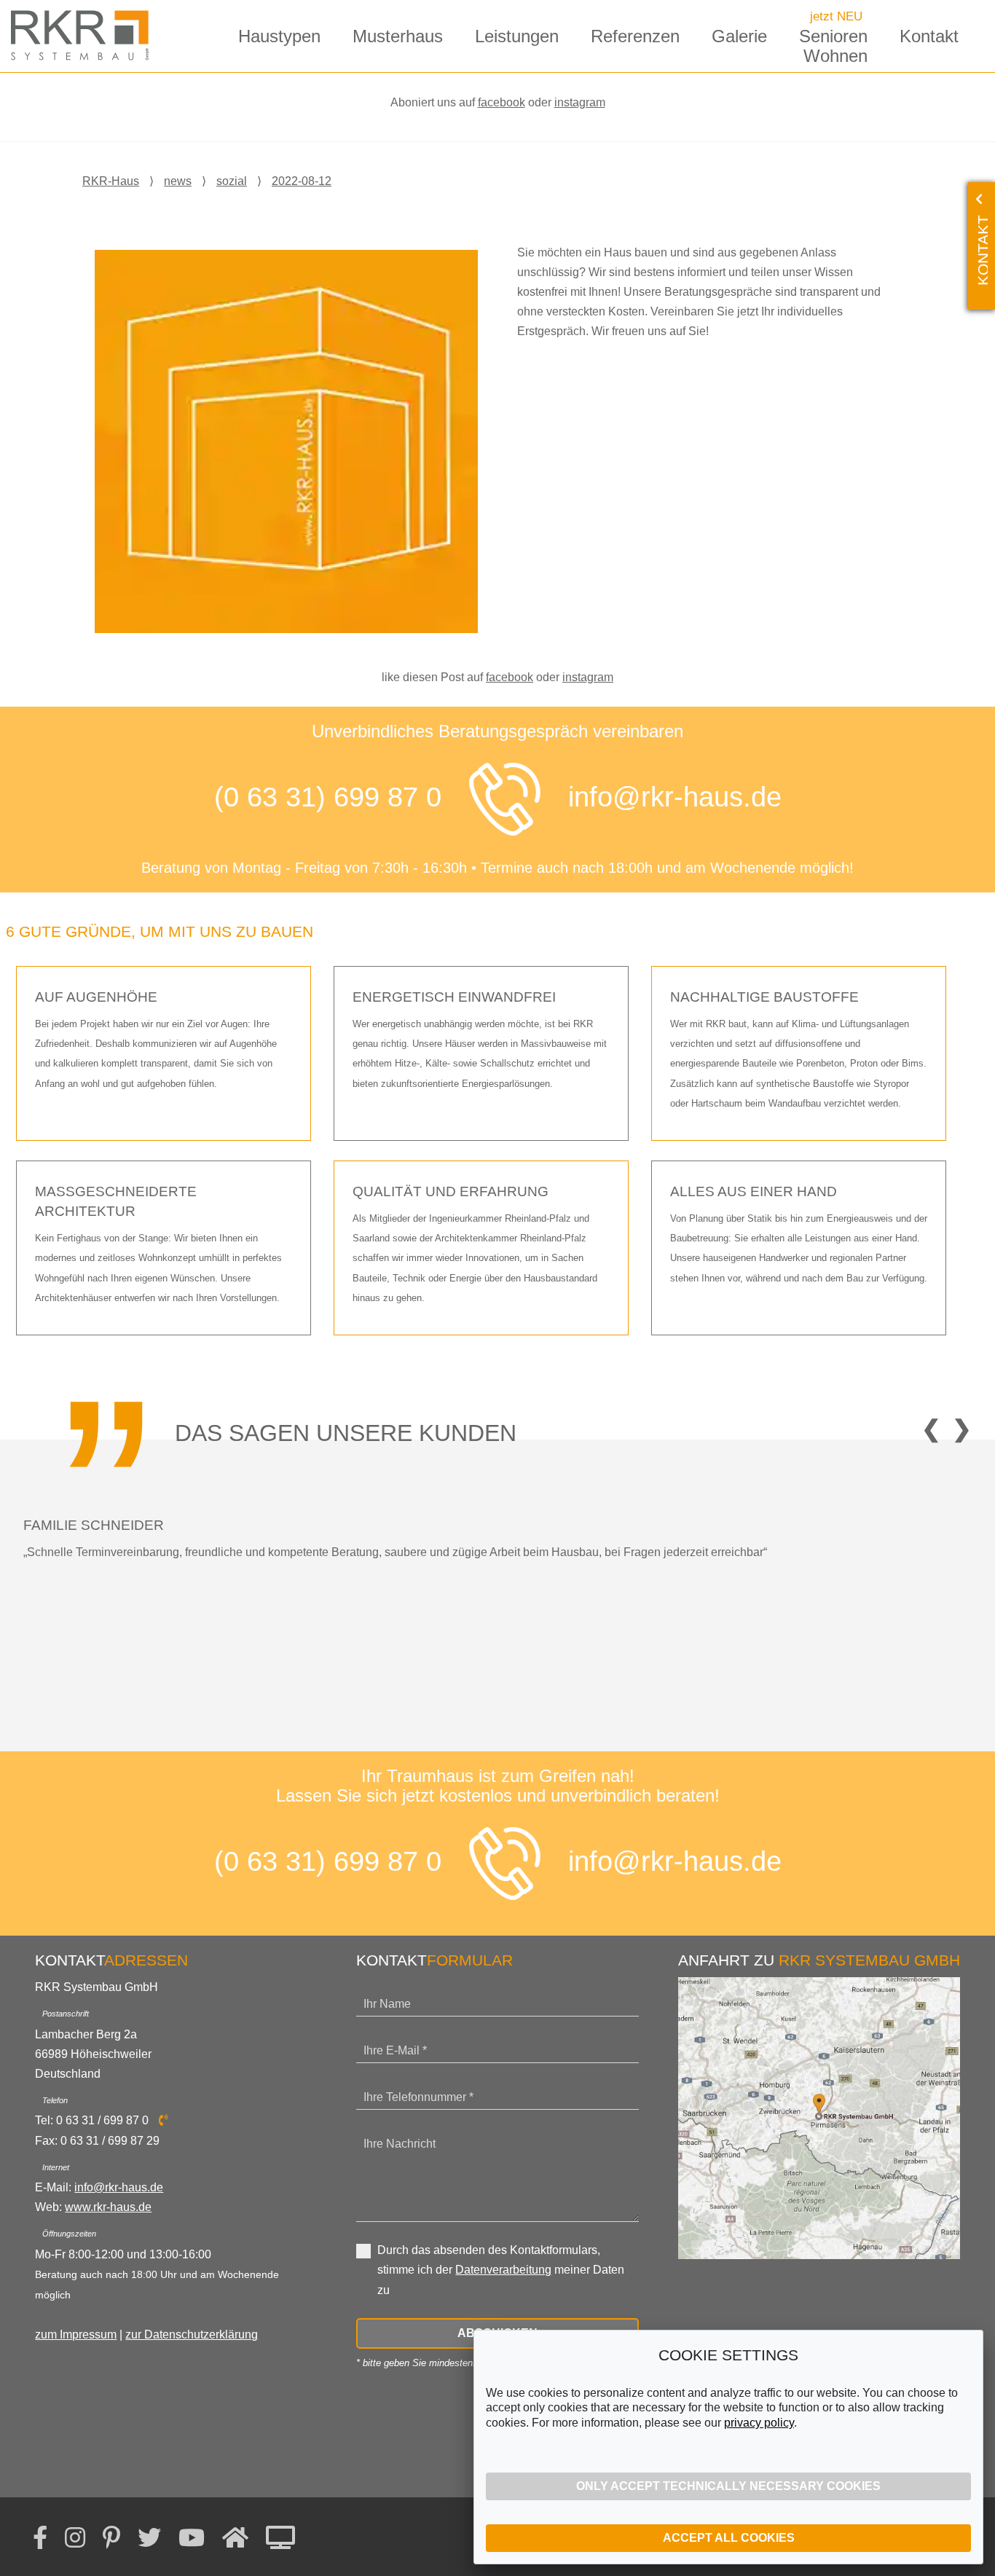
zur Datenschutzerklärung (192, 2334)
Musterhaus (398, 36)
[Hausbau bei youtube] (192, 2538)
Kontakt (929, 36)
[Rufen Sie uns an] (505, 799)
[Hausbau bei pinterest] (111, 2538)
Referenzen (635, 36)
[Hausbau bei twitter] (149, 2538)
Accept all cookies (729, 2538)
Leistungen (517, 36)
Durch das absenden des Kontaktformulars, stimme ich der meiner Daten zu (501, 2270)
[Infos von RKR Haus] (280, 2538)
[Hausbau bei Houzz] (235, 2538)
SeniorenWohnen (833, 46)
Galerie (739, 36)
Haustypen (279, 36)
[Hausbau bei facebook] (40, 2538)
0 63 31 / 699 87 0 (104, 2120)
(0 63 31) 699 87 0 (328, 797)
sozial (232, 181)
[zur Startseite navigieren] (84, 35)
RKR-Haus (111, 181)
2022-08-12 (302, 181)
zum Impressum (76, 2334)
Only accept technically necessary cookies (728, 2486)
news (178, 181)
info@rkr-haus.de (675, 797)
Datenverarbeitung (503, 2270)
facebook (502, 102)
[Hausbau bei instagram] (75, 2538)
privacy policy (759, 2423)
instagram (580, 102)
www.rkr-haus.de (108, 2207)
